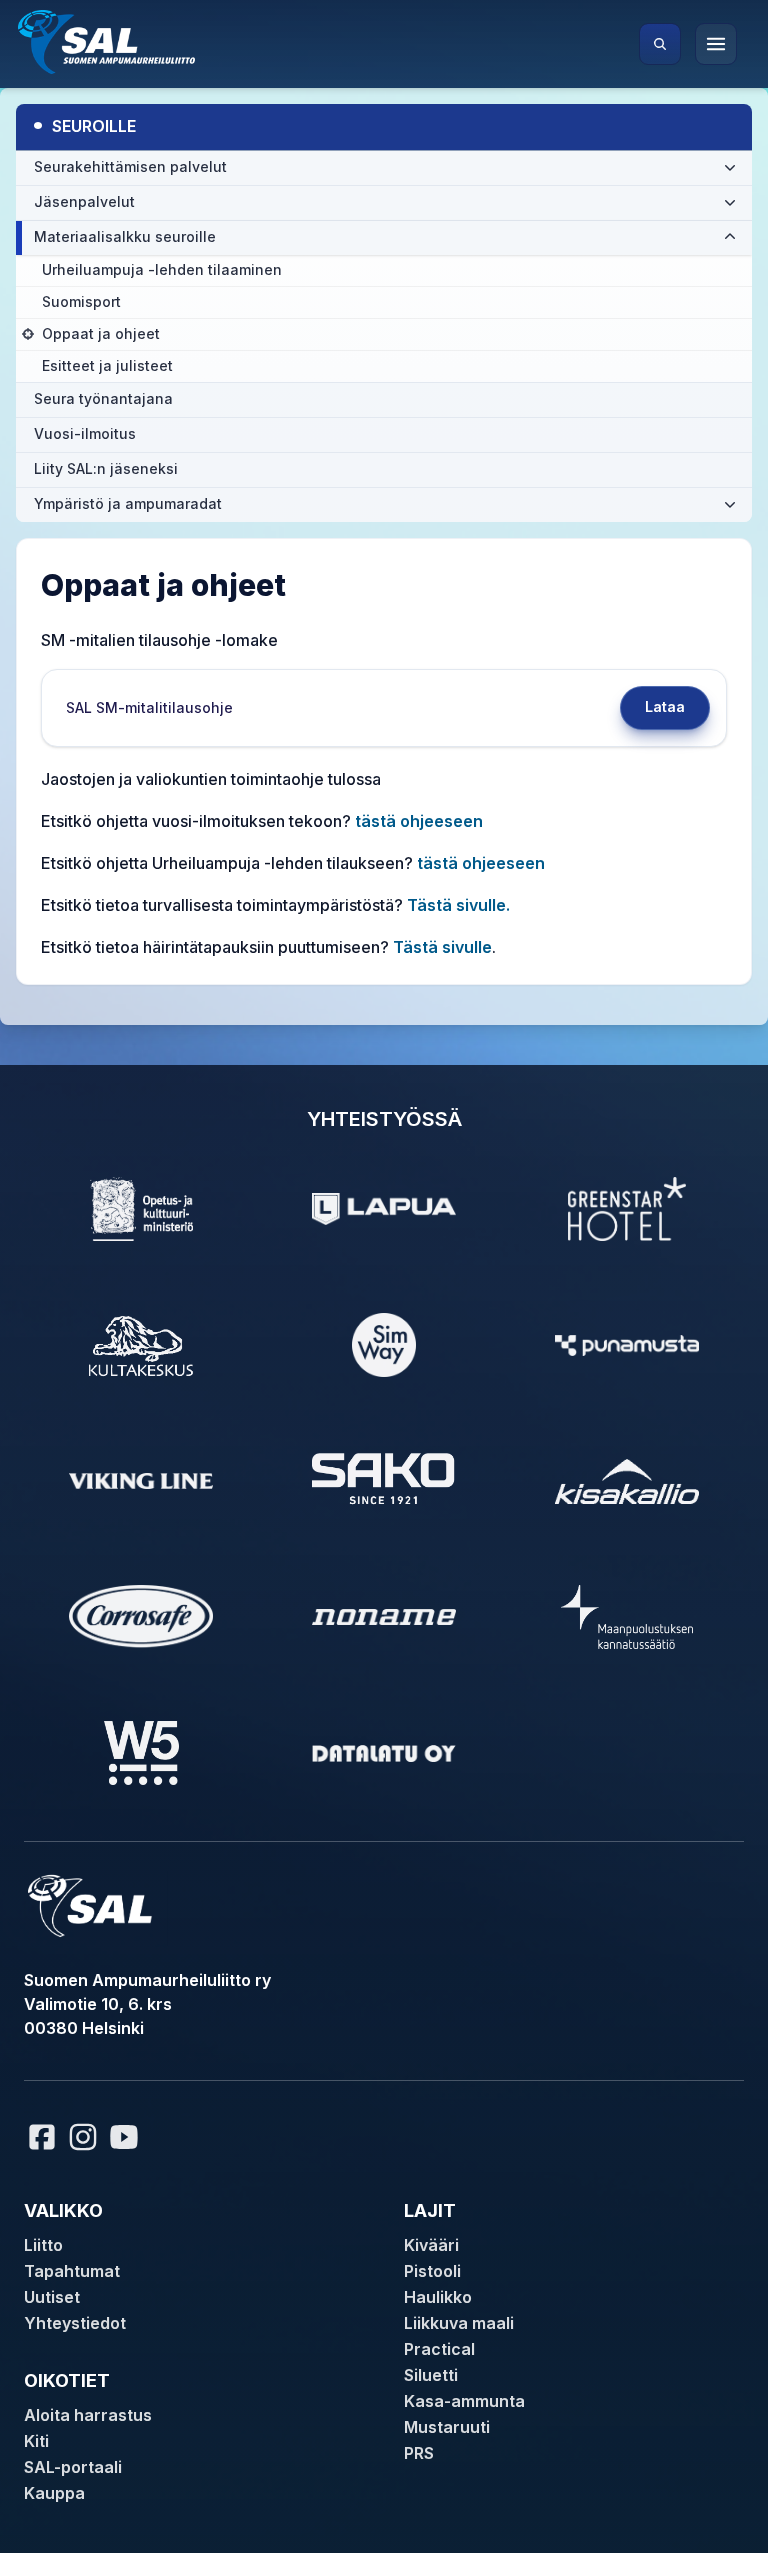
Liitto (43, 2245)
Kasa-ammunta (464, 2401)
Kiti (36, 2441)
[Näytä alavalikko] (730, 167)
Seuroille (84, 123)
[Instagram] (83, 2137)
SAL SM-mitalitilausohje (149, 707)
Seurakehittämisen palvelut (130, 166)
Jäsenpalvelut (84, 201)
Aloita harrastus (88, 2415)
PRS (419, 2453)
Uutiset (52, 2297)
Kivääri (431, 2245)
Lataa (665, 706)
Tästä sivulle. (458, 905)
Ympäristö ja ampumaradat (128, 503)
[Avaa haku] (660, 44)
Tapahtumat (72, 2271)
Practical (439, 2349)
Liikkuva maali (459, 2323)
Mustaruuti (447, 2427)
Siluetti (431, 2375)
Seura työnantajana (103, 398)
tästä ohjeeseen (419, 821)
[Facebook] (42, 2137)
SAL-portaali (73, 2467)
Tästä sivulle (442, 947)
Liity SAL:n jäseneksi (106, 468)
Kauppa (54, 2493)
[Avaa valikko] (716, 44)
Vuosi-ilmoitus (85, 433)
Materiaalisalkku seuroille (125, 236)
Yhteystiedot (75, 2323)
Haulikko (438, 2297)
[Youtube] (127, 2137)
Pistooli (432, 2271)
